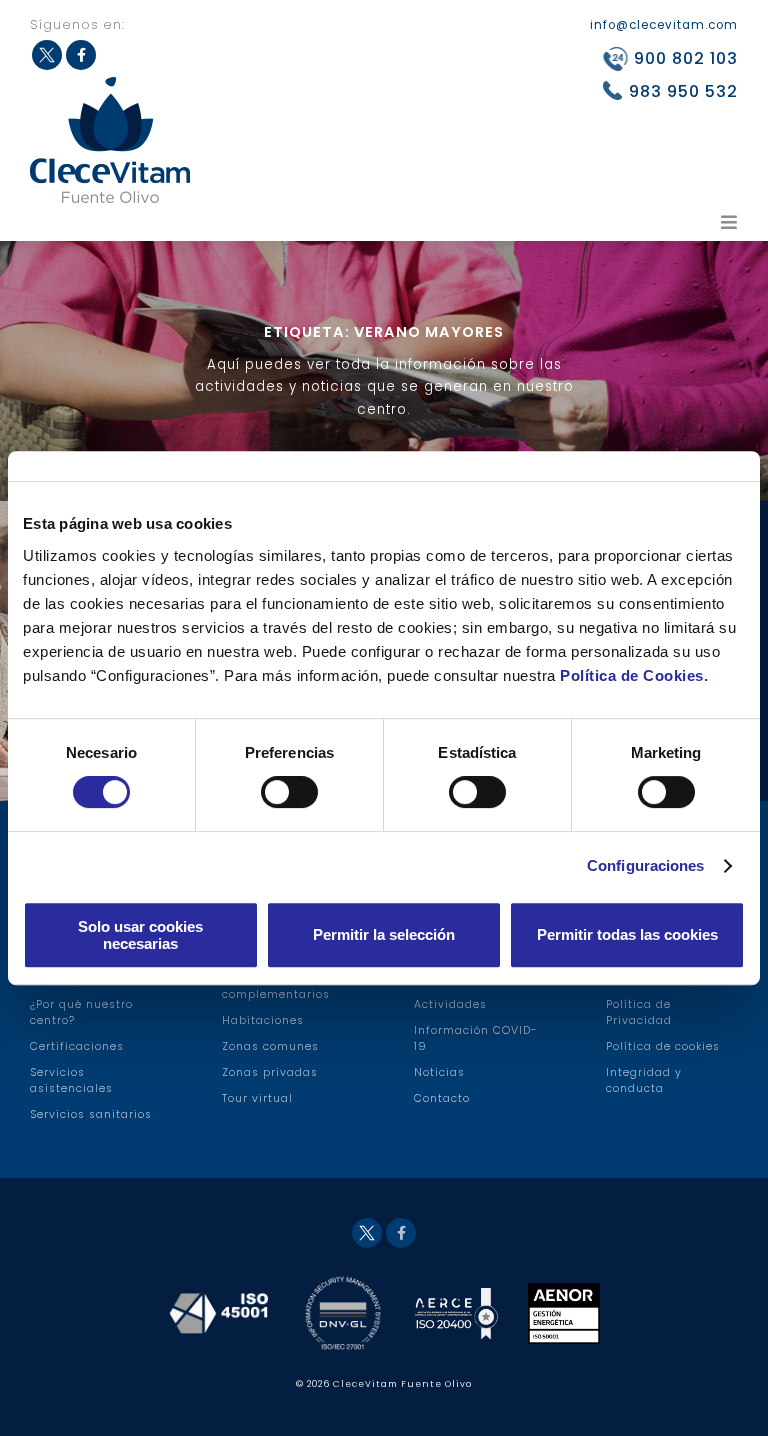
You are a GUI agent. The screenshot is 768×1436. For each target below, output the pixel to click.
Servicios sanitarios (91, 1114)
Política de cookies (663, 1046)
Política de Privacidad (639, 1012)
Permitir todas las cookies (627, 934)
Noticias (439, 1072)
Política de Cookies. (634, 675)
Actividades (450, 1004)
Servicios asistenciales (71, 1080)
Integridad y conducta (644, 1080)
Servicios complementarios (276, 986)
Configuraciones (646, 865)
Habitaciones (263, 1020)
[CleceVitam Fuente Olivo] (110, 139)
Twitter (367, 1233)
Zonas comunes (270, 1046)
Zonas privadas (270, 1072)
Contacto (442, 1098)
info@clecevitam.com (664, 25)
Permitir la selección (384, 934)
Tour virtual (257, 1098)
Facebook (401, 1233)
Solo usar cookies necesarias (140, 935)
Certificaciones (77, 1046)
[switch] (289, 792)
